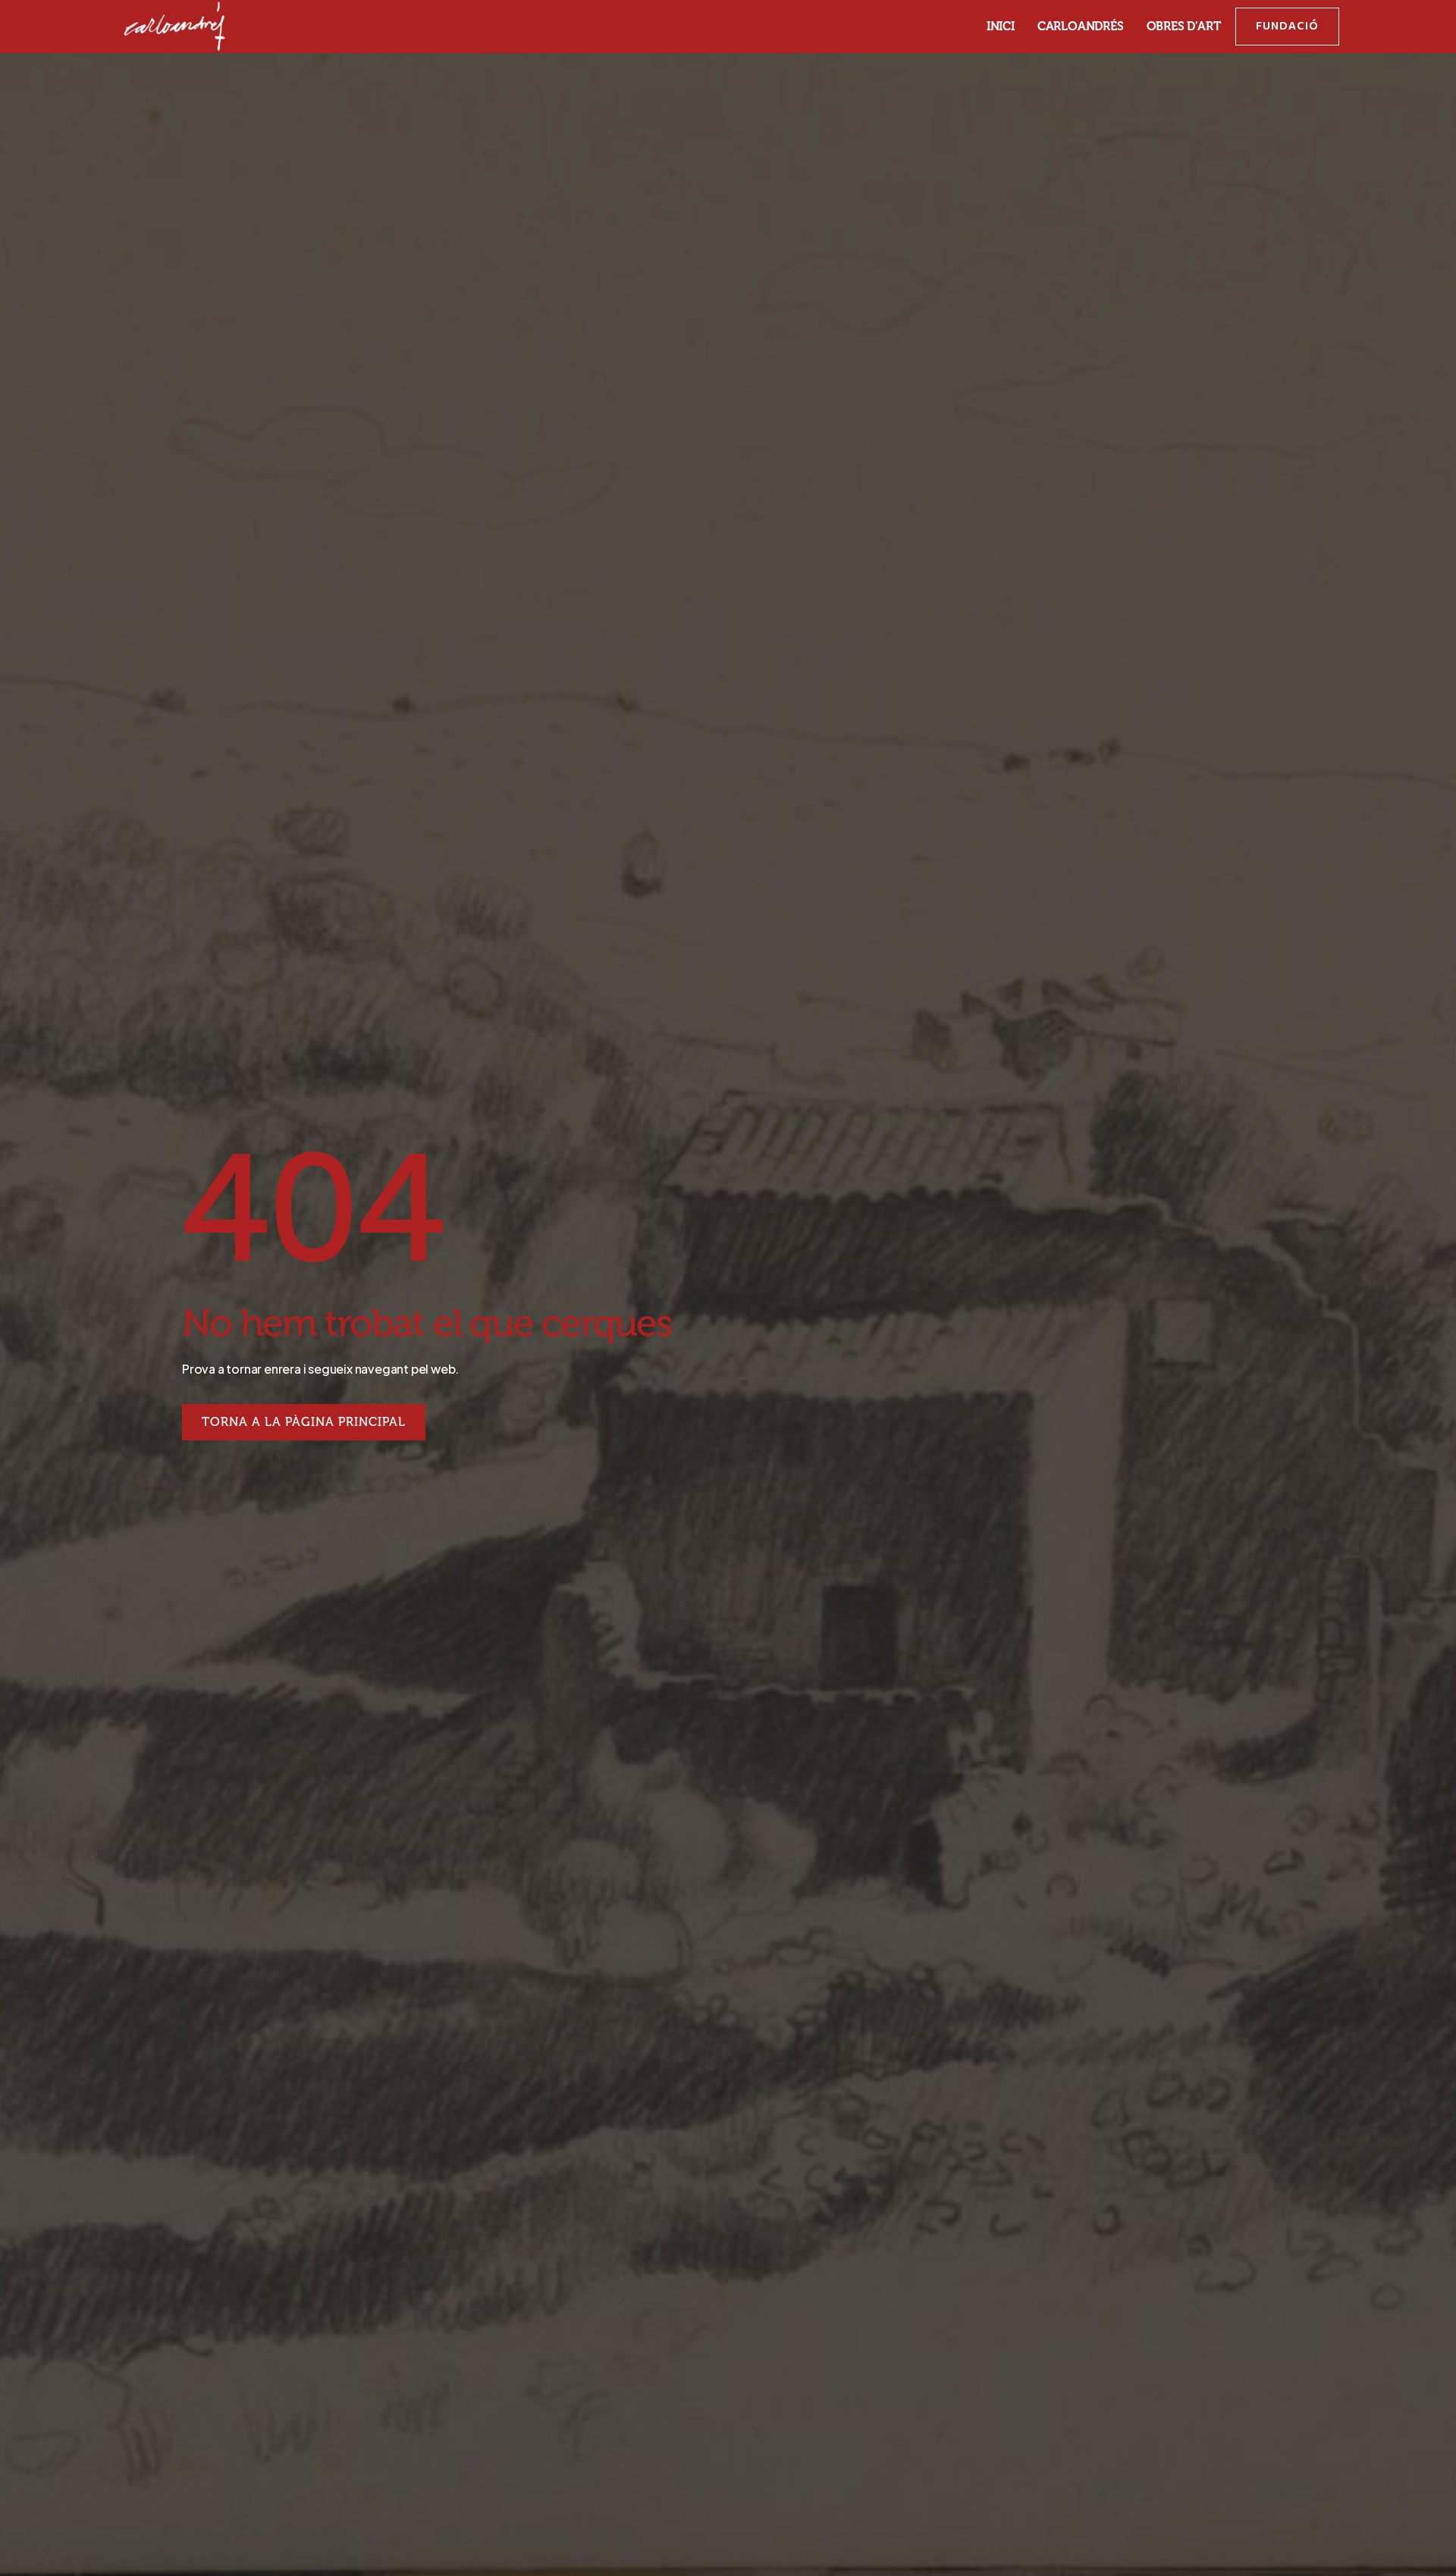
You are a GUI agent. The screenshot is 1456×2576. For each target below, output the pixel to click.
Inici (1001, 27)
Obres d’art (1184, 27)
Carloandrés (1081, 27)
